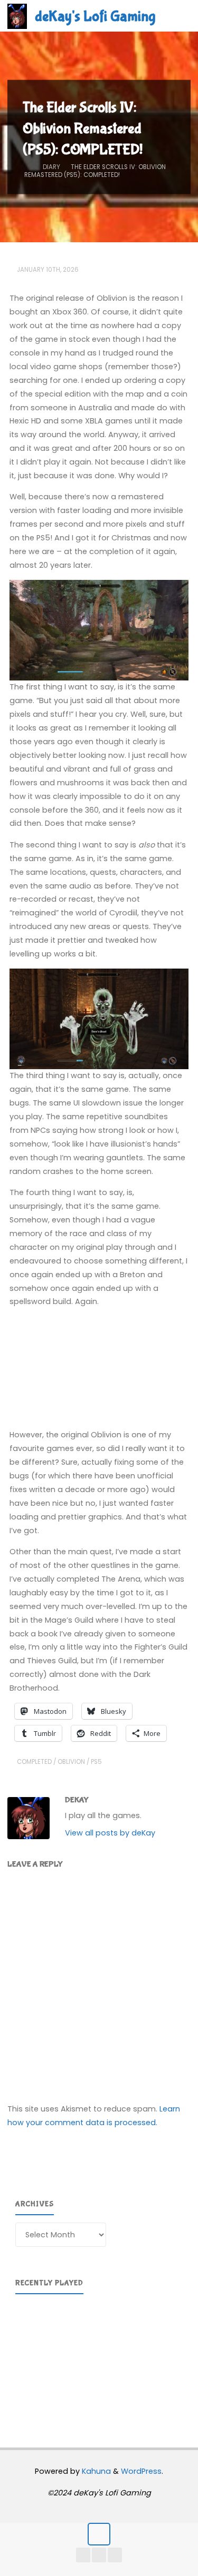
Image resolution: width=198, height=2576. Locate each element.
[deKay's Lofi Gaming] (17, 16)
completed (34, 1762)
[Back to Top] (99, 2534)
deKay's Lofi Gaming (95, 16)
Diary (51, 166)
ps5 (96, 1762)
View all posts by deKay (110, 1833)
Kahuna (95, 2471)
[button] (176, 1330)
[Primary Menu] (179, 16)
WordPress (141, 2471)
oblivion (71, 1762)
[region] (99, 2357)
